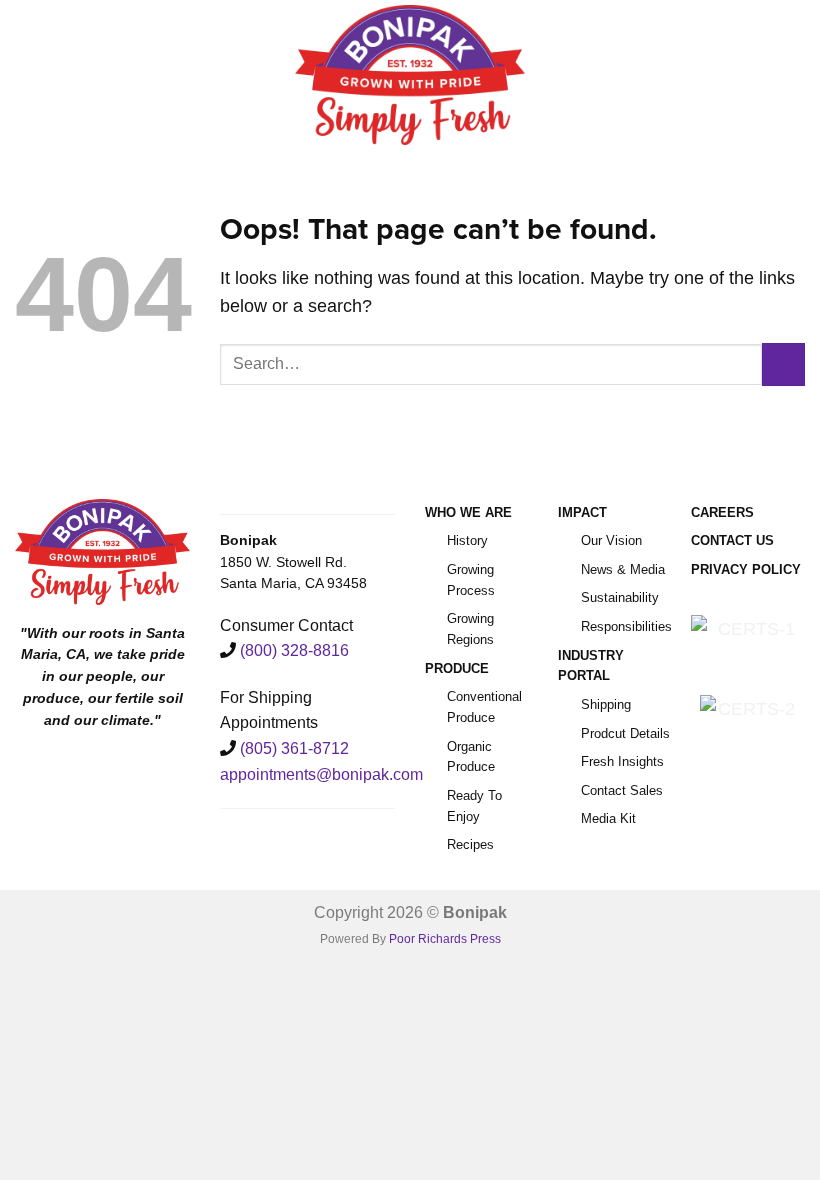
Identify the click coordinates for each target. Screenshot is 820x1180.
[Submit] (783, 364)
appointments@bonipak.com (321, 774)
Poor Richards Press (445, 939)
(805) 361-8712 (294, 748)
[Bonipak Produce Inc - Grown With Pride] (410, 75)
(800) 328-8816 (294, 650)
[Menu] (28, 75)
